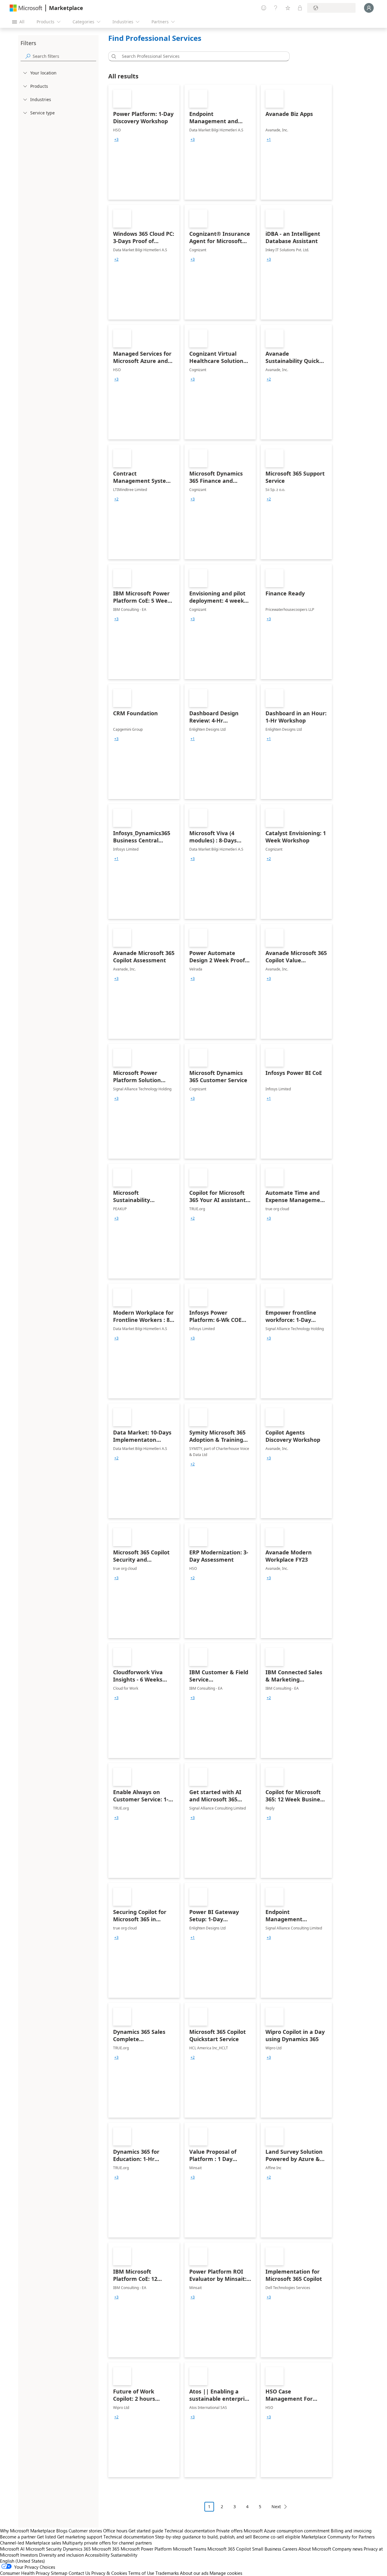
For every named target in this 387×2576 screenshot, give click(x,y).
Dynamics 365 (77, 2549)
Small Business (267, 2549)
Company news (347, 2549)
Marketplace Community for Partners (338, 2537)
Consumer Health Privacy (25, 2573)
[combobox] (201, 56)
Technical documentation (190, 2531)
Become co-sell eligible (277, 2537)
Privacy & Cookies (109, 2573)
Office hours (115, 2531)
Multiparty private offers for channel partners (107, 2543)
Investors (29, 2555)
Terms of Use (141, 2573)
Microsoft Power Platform (146, 2549)
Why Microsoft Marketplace (28, 2531)
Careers (290, 2549)
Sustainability (124, 2555)
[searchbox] (64, 56)
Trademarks (167, 2573)
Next (276, 2507)
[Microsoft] (26, 8)
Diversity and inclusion (61, 2555)
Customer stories (85, 2531)
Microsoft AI (12, 2549)
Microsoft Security (44, 2549)
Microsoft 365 (106, 2549)
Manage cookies (226, 2573)
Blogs (62, 2531)
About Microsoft (315, 2549)
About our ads (194, 2573)
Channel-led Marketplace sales (31, 2543)
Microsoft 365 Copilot (229, 2549)
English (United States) (23, 2561)
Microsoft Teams (190, 2549)
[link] (144, 142)
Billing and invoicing (351, 2531)
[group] (116, 140)
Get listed (46, 2537)
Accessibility (97, 2555)
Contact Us (79, 2573)
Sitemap (59, 2573)
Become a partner (18, 2537)
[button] (113, 56)
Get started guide (146, 2531)
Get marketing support (80, 2537)
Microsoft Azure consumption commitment (287, 2531)
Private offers (229, 2531)
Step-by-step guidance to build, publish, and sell (203, 2537)
